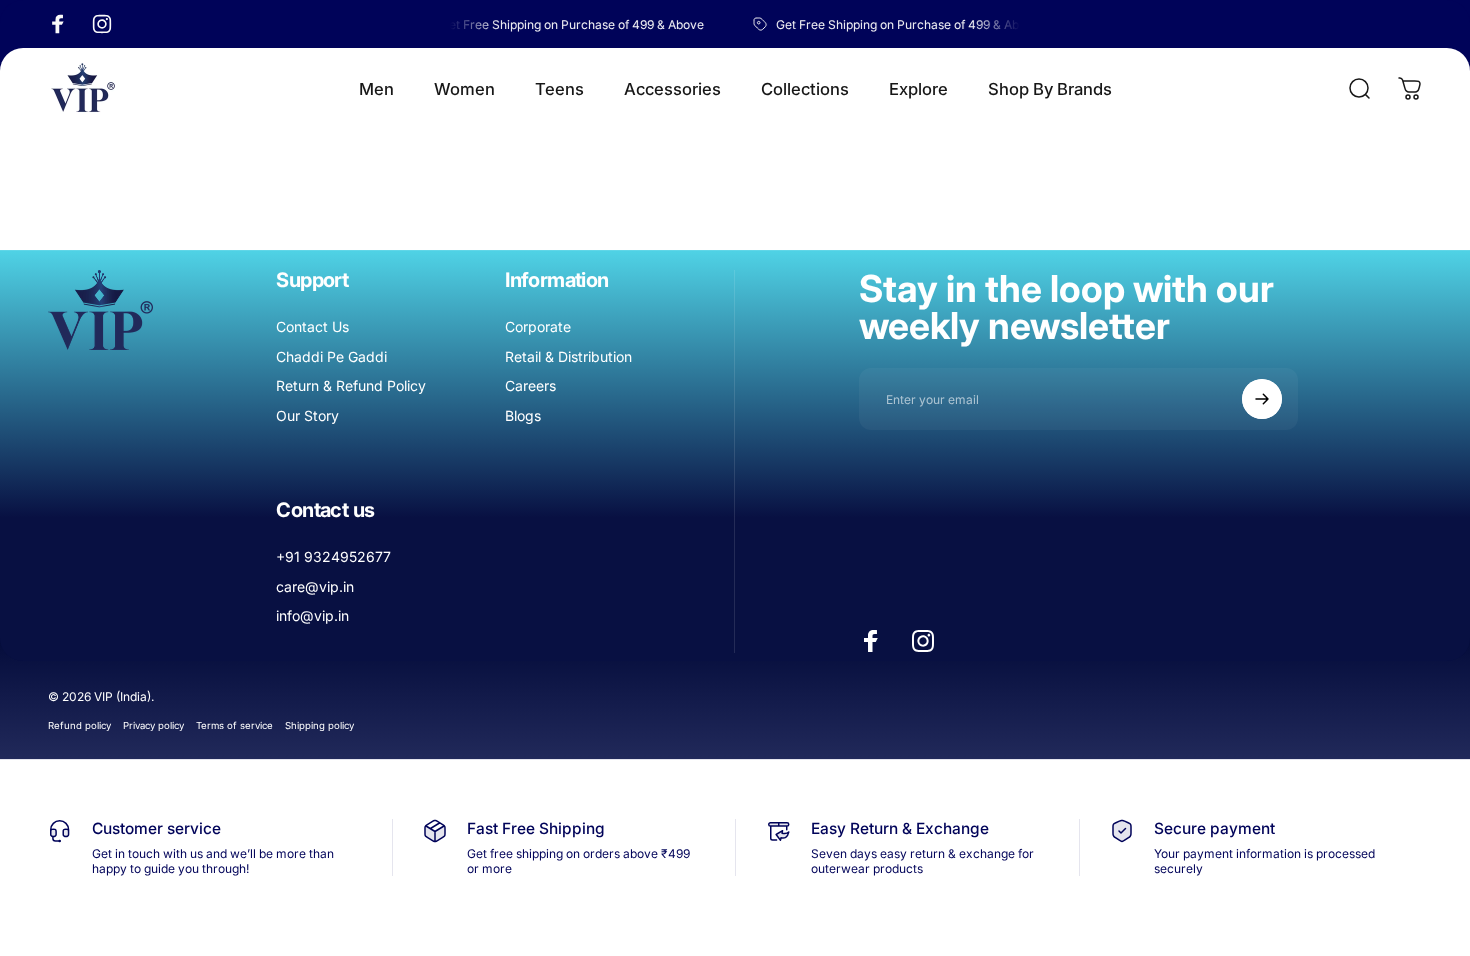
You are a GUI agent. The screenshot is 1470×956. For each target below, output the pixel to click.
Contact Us (312, 326)
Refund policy (79, 725)
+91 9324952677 (333, 556)
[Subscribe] (1262, 399)
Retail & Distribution (568, 356)
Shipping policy (319, 725)
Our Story (307, 415)
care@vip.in (315, 586)
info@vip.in (312, 615)
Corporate (538, 326)
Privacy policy (153, 725)
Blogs (523, 415)
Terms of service (234, 725)
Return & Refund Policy (351, 385)
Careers (530, 385)
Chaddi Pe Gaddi (331, 356)
